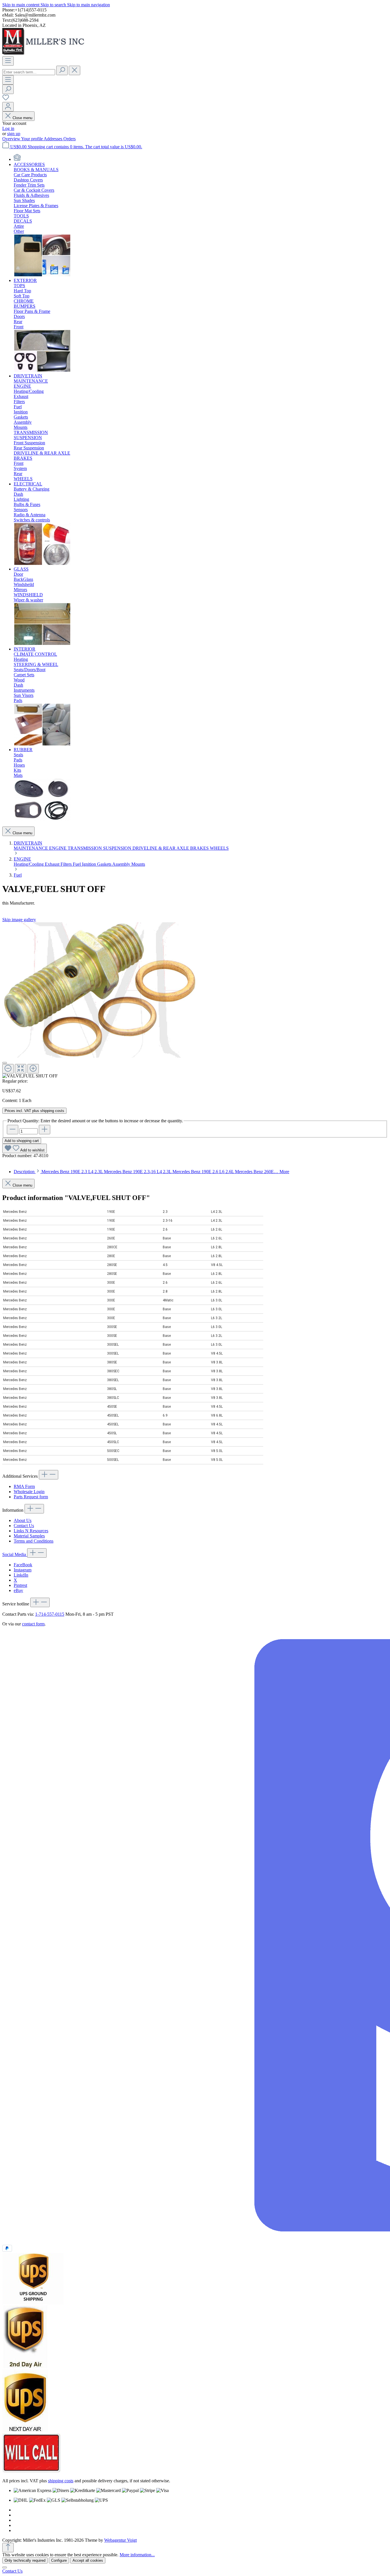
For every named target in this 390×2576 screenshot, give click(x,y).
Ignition (90, 864)
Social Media (15, 1554)
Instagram (23, 1570)
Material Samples (29, 1536)
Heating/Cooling (29, 864)
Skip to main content (21, 5)
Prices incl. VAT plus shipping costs (34, 1111)
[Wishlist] (6, 99)
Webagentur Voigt (120, 2540)
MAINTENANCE (31, 848)
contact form (33, 1624)
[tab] (151, 1172)
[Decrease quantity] (13, 1130)
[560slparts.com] (17, 159)
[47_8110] (100, 990)
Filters (67, 864)
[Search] (62, 70)
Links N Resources (31, 1531)
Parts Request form (31, 1497)
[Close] (5, 1063)
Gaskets (105, 864)
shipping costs (61, 2481)
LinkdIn (21, 1575)
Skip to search (54, 5)
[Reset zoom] (21, 1069)
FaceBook (23, 1565)
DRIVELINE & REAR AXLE (161, 848)
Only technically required (25, 2560)
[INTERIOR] (42, 744)
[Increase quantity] (45, 1130)
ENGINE (58, 848)
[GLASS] (42, 644)
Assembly (122, 864)
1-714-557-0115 (50, 1614)
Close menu (22, 118)
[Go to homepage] (45, 54)
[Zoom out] (8, 1069)
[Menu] (8, 61)
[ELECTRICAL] (42, 564)
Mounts (138, 864)
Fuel (77, 864)
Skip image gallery (19, 920)
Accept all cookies (88, 2560)
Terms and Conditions (34, 1541)
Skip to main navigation (89, 5)
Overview (12, 139)
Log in (8, 128)
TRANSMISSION (85, 848)
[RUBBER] (42, 819)
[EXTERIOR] (42, 371)
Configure (59, 2560)
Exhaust (53, 864)
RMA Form (24, 1486)
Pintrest (20, 1585)
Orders (70, 139)
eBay (18, 1590)
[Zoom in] (33, 1069)
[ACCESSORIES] (42, 275)
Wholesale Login (29, 1492)
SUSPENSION (118, 848)
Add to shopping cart (22, 1141)
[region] (195, 1000)
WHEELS (219, 848)
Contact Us (24, 1526)
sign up (14, 134)
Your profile (32, 139)
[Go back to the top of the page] (8, 2548)
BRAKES (200, 848)
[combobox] (29, 72)
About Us (23, 1520)
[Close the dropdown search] (75, 70)
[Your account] (8, 107)
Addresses (54, 139)
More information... (137, 2555)
